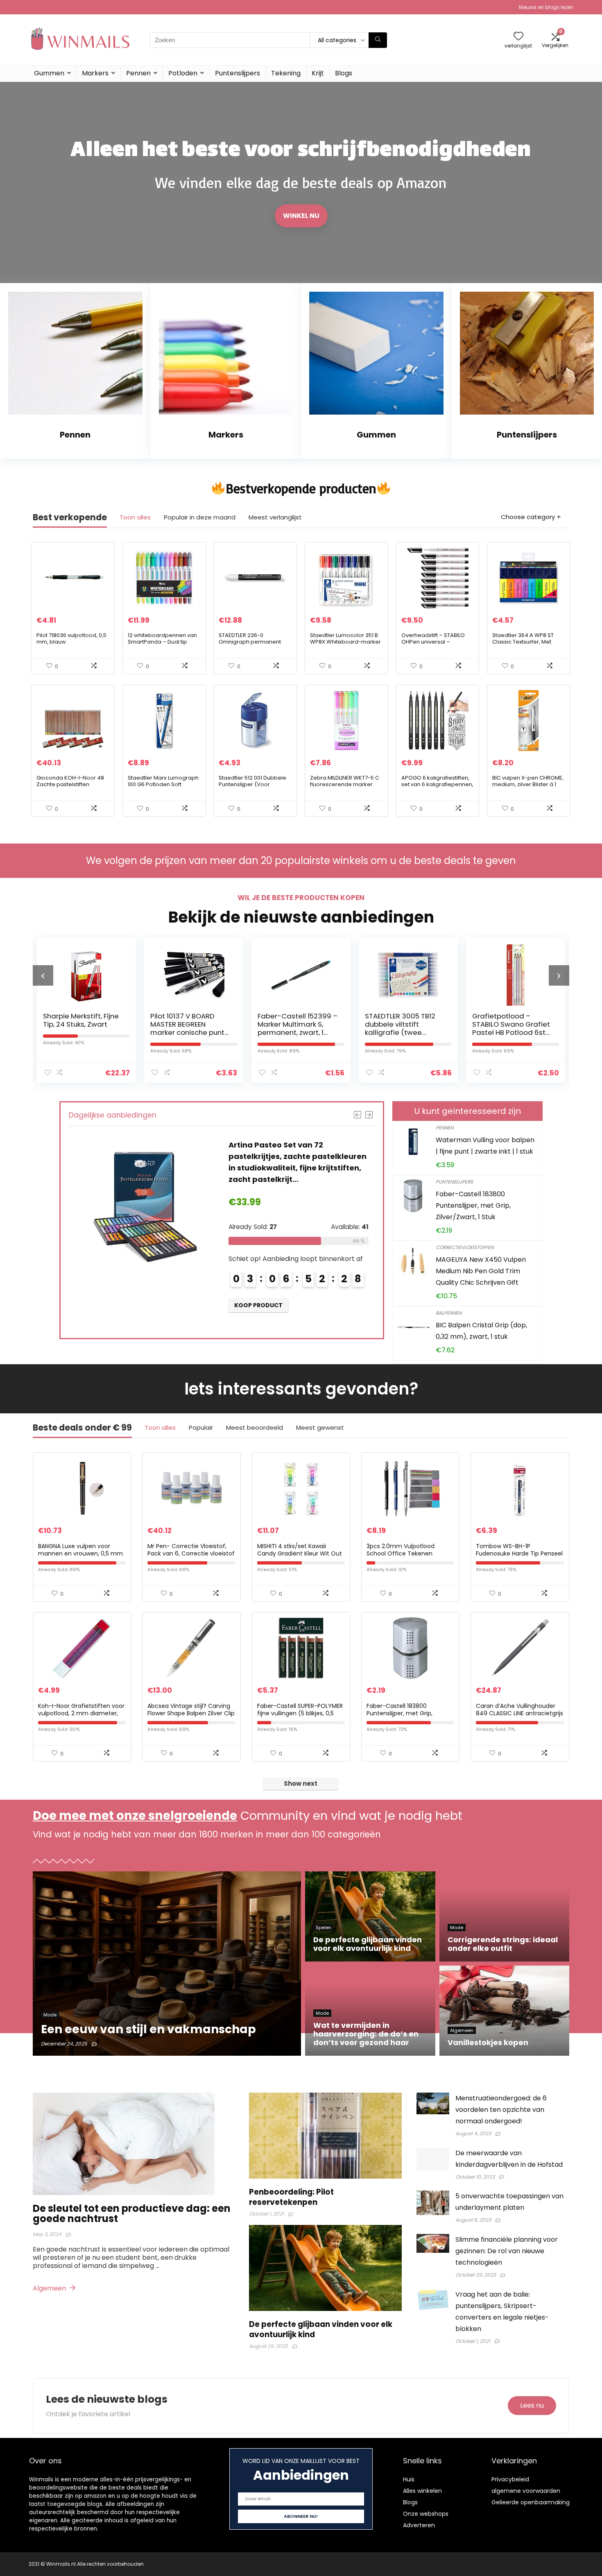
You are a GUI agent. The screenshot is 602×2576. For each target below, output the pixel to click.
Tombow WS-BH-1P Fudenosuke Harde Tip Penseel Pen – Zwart (519, 1553)
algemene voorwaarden (526, 2491)
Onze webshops (426, 2514)
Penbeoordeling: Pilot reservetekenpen (291, 2197)
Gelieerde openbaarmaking (531, 2502)
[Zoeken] (378, 40)
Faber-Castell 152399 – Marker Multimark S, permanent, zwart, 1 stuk (190, 1028)
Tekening (286, 73)
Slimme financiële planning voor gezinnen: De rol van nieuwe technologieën (507, 2251)
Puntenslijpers (238, 73)
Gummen (49, 73)
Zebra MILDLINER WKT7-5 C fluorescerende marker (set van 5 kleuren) (345, 784)
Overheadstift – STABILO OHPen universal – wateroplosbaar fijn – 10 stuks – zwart (433, 645)
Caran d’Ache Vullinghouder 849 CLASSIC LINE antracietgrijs (519, 1710)
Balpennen (449, 1313)
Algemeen (50, 2288)
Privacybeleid (510, 2479)
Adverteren (419, 2525)
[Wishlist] (518, 37)
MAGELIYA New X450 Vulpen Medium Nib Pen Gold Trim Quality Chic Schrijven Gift (481, 1271)
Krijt (318, 73)
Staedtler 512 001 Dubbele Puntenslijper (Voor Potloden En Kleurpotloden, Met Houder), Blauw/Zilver (255, 788)
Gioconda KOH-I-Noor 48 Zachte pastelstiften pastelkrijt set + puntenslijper (70, 788)
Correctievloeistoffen (465, 1247)
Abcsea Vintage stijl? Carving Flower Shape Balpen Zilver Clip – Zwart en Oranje (191, 1713)
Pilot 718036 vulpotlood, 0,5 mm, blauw (71, 638)
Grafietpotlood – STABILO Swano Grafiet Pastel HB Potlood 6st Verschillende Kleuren (404, 1028)
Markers (95, 73)
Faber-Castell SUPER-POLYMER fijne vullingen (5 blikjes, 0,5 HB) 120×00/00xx (300, 1713)
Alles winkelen (422, 2491)
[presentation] (43, 975)
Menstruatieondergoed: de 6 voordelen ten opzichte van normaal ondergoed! (501, 2110)
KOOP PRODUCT (258, 1305)
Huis (409, 2479)
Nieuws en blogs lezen (546, 7)
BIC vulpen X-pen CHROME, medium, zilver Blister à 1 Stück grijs (528, 784)
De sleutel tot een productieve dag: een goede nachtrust (132, 2213)
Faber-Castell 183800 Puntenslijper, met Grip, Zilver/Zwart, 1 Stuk (473, 1205)
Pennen (138, 73)
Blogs (344, 73)
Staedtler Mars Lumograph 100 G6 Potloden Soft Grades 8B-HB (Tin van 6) (163, 784)
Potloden (183, 73)
